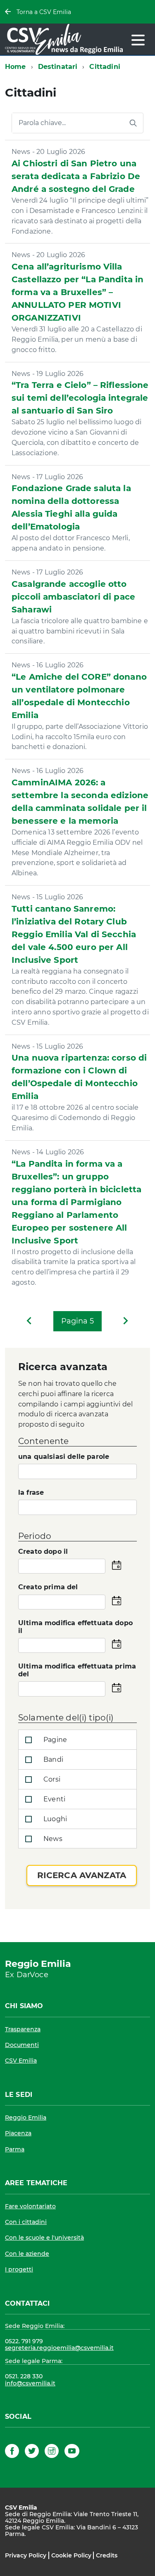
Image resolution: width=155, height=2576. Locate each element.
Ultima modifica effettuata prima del (77, 1670)
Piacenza (18, 2133)
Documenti (22, 2045)
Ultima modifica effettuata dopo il (75, 1627)
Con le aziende (27, 2254)
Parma (15, 2149)
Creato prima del (48, 1587)
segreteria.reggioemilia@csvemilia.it (59, 2348)
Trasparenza (23, 2029)
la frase (31, 1493)
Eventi (54, 1799)
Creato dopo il (43, 1552)
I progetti (19, 2269)
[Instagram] (52, 2452)
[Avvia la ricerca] (133, 123)
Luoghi (54, 1819)
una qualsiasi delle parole (64, 1457)
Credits (107, 2555)
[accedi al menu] (138, 40)
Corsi (51, 1779)
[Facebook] (12, 2452)
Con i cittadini (26, 2222)
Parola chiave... (42, 123)
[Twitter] (32, 2452)
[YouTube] (72, 2452)
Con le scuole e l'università (44, 2238)
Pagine (54, 1740)
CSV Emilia (21, 2061)
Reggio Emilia (26, 2118)
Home (15, 67)
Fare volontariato (30, 2206)
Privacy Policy (26, 2555)
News (52, 1839)
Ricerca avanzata (82, 1875)
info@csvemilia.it (30, 2383)
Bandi (52, 1759)
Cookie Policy (71, 2555)
